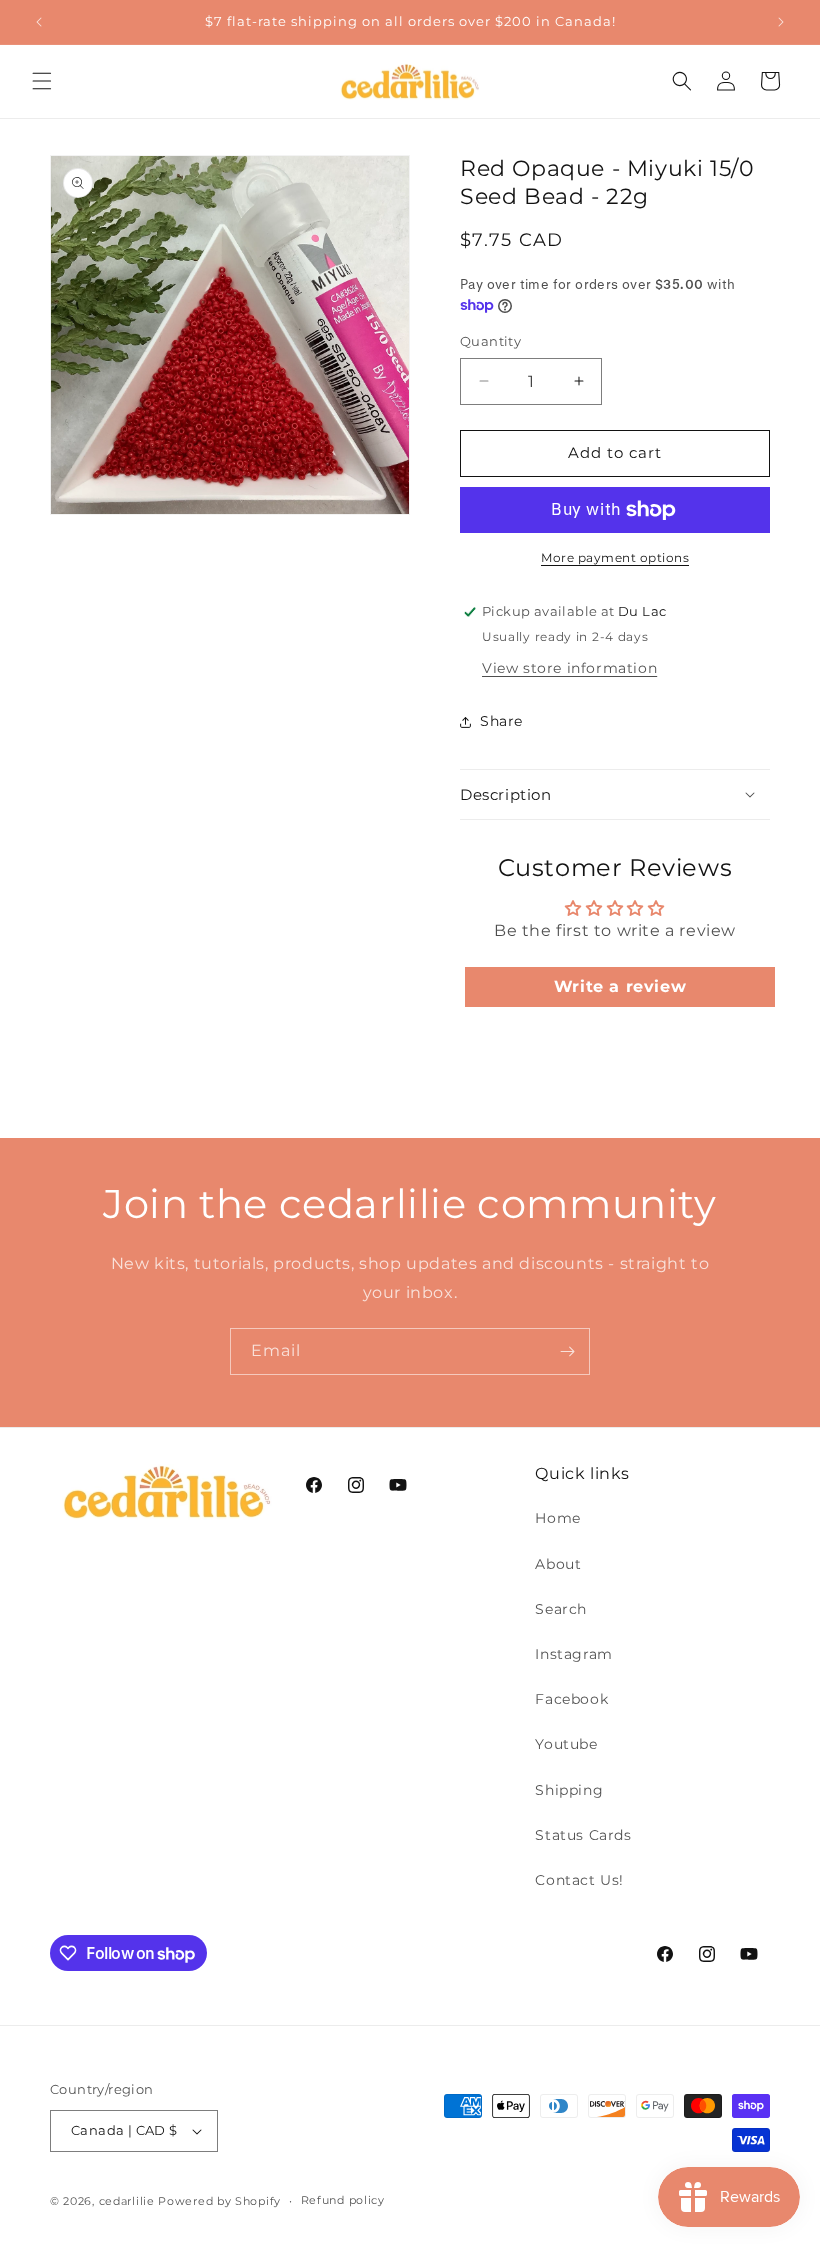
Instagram (573, 1654)
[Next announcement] (781, 22)
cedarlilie (127, 2201)
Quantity (490, 341)
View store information (569, 668)
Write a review (620, 986)
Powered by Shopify (219, 2201)
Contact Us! (579, 1880)
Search (561, 1609)
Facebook (571, 1699)
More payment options (615, 557)
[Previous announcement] (39, 22)
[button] (42, 81)
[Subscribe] (567, 1351)
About (558, 1564)
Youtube (566, 1744)
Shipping (569, 1790)
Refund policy (343, 2200)
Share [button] (501, 721)
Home (557, 1518)
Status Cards (583, 1835)
